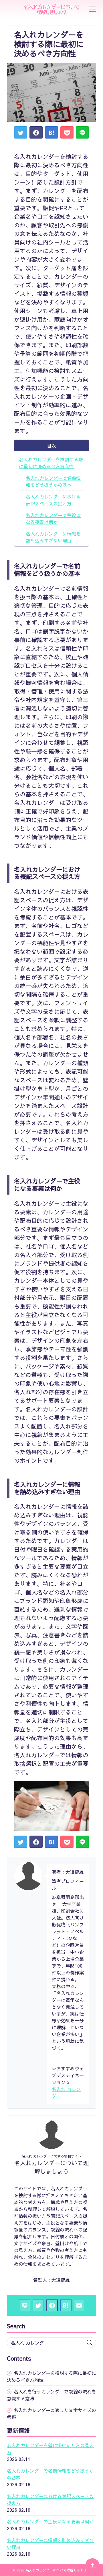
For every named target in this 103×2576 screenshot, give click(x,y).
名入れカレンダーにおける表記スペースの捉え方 (53, 500)
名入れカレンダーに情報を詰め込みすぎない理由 (53, 537)
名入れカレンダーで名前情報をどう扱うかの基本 (53, 481)
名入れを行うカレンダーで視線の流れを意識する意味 (51, 2395)
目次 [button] (51, 446)
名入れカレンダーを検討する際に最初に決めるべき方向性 (51, 463)
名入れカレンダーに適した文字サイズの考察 (51, 2413)
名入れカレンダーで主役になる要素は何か (53, 518)
